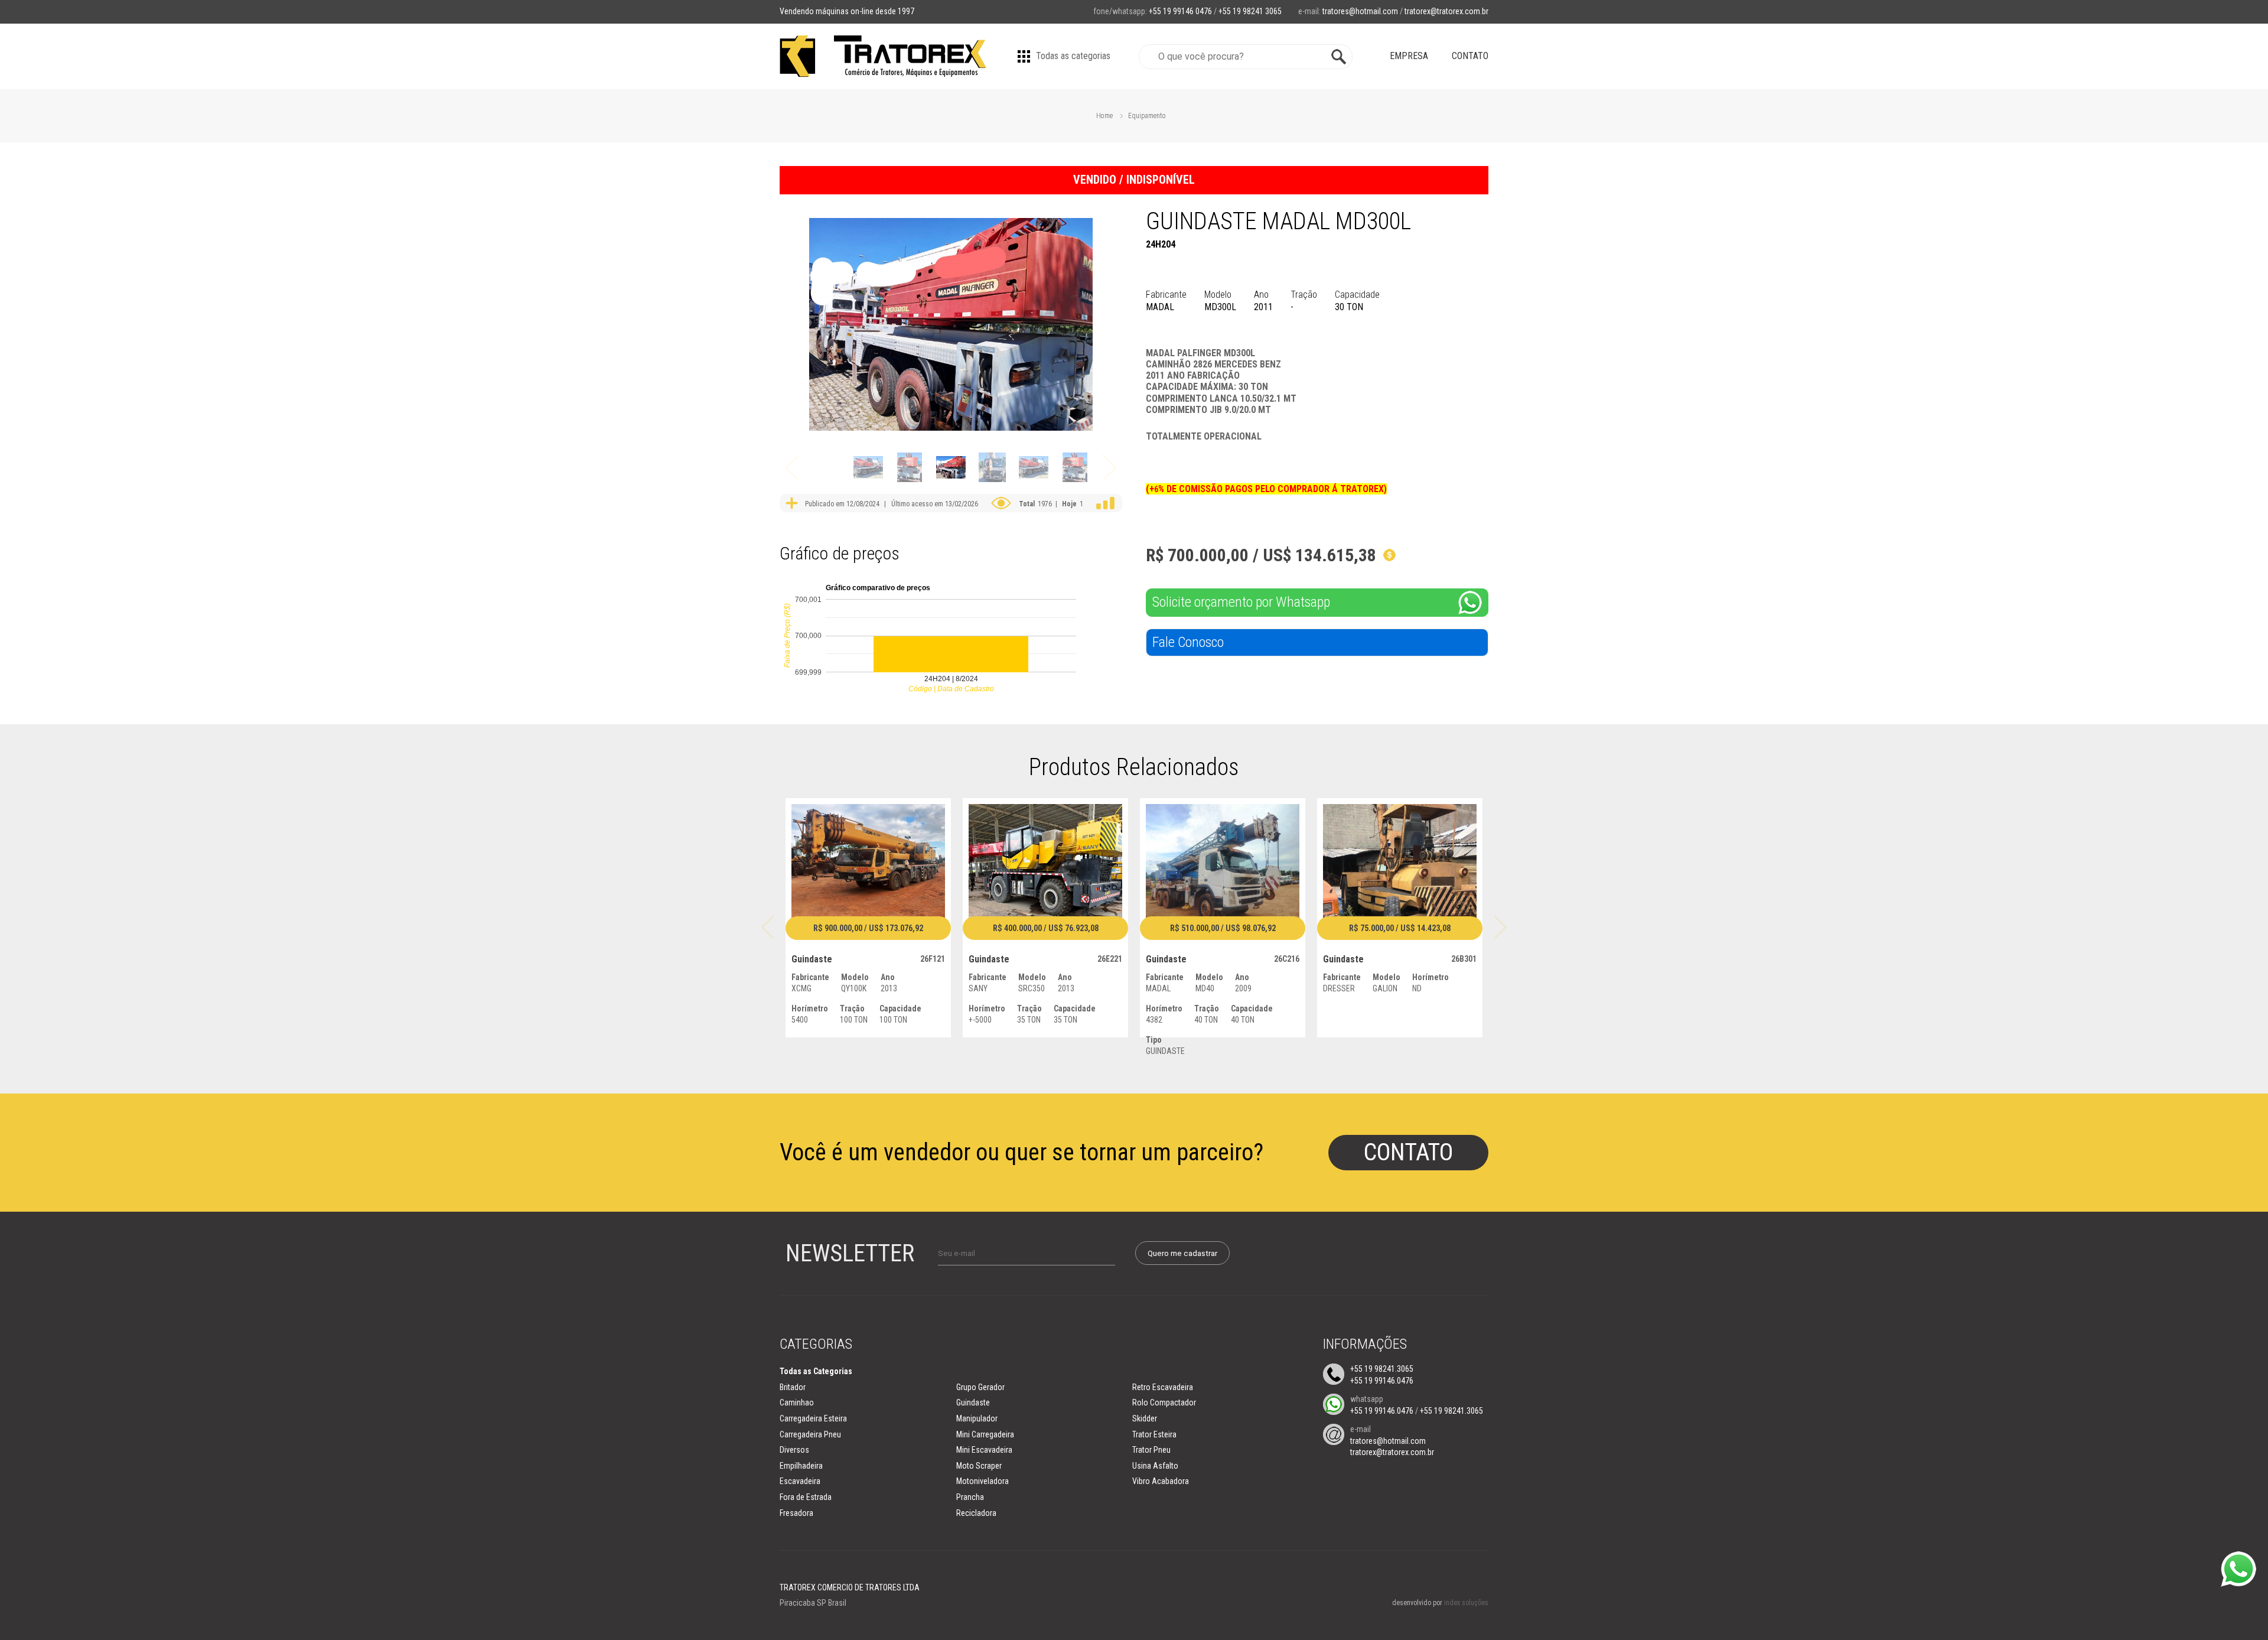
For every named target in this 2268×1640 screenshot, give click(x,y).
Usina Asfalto (1155, 1466)
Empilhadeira (801, 1466)
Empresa (1409, 56)
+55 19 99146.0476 (1382, 1381)
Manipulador (977, 1418)
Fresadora (796, 1513)
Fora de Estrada (806, 1497)
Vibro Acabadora (1161, 1481)
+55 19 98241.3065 (1382, 1369)
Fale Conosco (1188, 642)
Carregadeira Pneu (810, 1434)
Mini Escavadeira (984, 1450)
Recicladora (976, 1513)
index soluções (1466, 1603)
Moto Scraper (979, 1466)
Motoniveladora (983, 1481)
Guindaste (973, 1403)
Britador (793, 1387)
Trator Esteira (1154, 1434)
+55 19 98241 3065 (1250, 11)
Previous (792, 468)
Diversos (794, 1450)
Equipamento (1147, 116)
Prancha (970, 1497)
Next (1109, 468)
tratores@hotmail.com (1360, 11)
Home (1104, 116)
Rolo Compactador (1164, 1403)
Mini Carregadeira (985, 1434)
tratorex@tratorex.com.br (1446, 11)
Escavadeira (800, 1481)
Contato (1470, 56)
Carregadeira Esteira (813, 1418)
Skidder (1145, 1418)
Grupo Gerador (980, 1387)
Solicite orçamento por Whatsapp (1241, 602)
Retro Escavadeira (1163, 1387)
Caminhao (797, 1403)
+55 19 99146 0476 (1180, 11)
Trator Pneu (1151, 1450)
